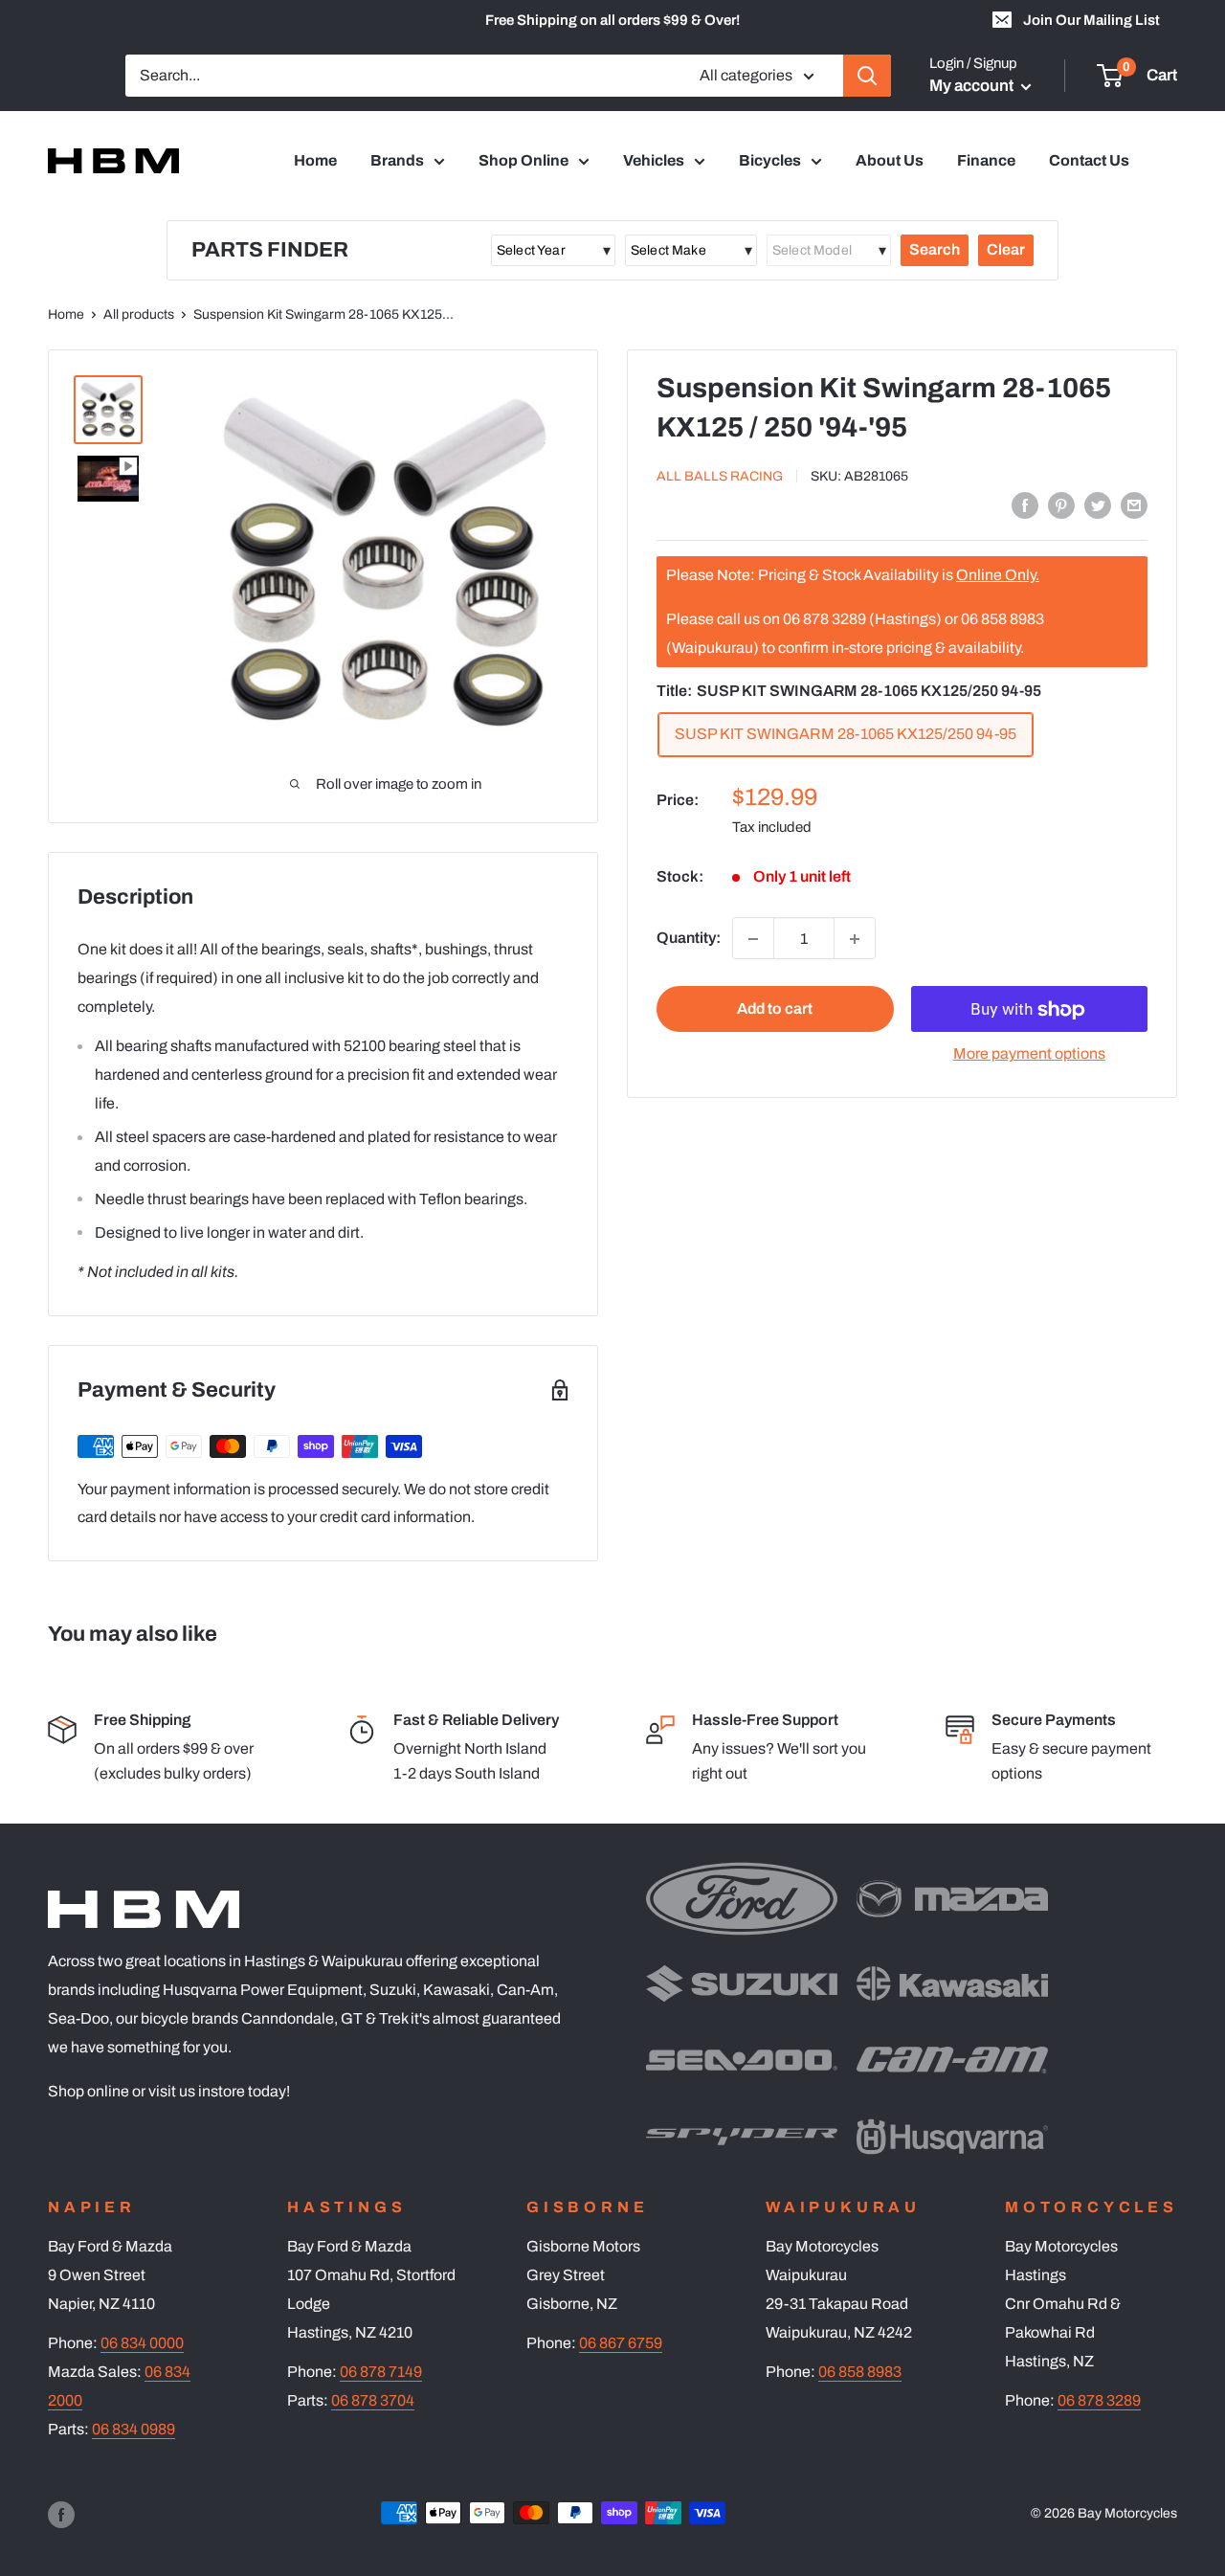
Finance (986, 160)
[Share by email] (1134, 504)
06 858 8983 (860, 2372)
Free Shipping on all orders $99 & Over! (612, 20)
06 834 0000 (142, 2343)
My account (973, 86)
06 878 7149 (381, 2372)
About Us (890, 160)
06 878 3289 (1099, 2400)
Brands (397, 160)
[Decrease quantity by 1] (753, 939)
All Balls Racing (720, 476)
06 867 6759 (621, 2343)
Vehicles (654, 160)
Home (315, 160)
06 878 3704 (373, 2400)
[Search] (867, 76)
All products (139, 314)
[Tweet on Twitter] (1098, 504)
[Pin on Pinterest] (1061, 504)
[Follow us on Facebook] (61, 2515)
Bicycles (770, 160)
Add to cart (775, 1009)
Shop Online (523, 160)
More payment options (1029, 1054)
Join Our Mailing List (1091, 20)
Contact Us (1089, 160)
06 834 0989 (134, 2429)
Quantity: (689, 939)
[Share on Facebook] (1025, 504)
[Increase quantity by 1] (855, 939)
